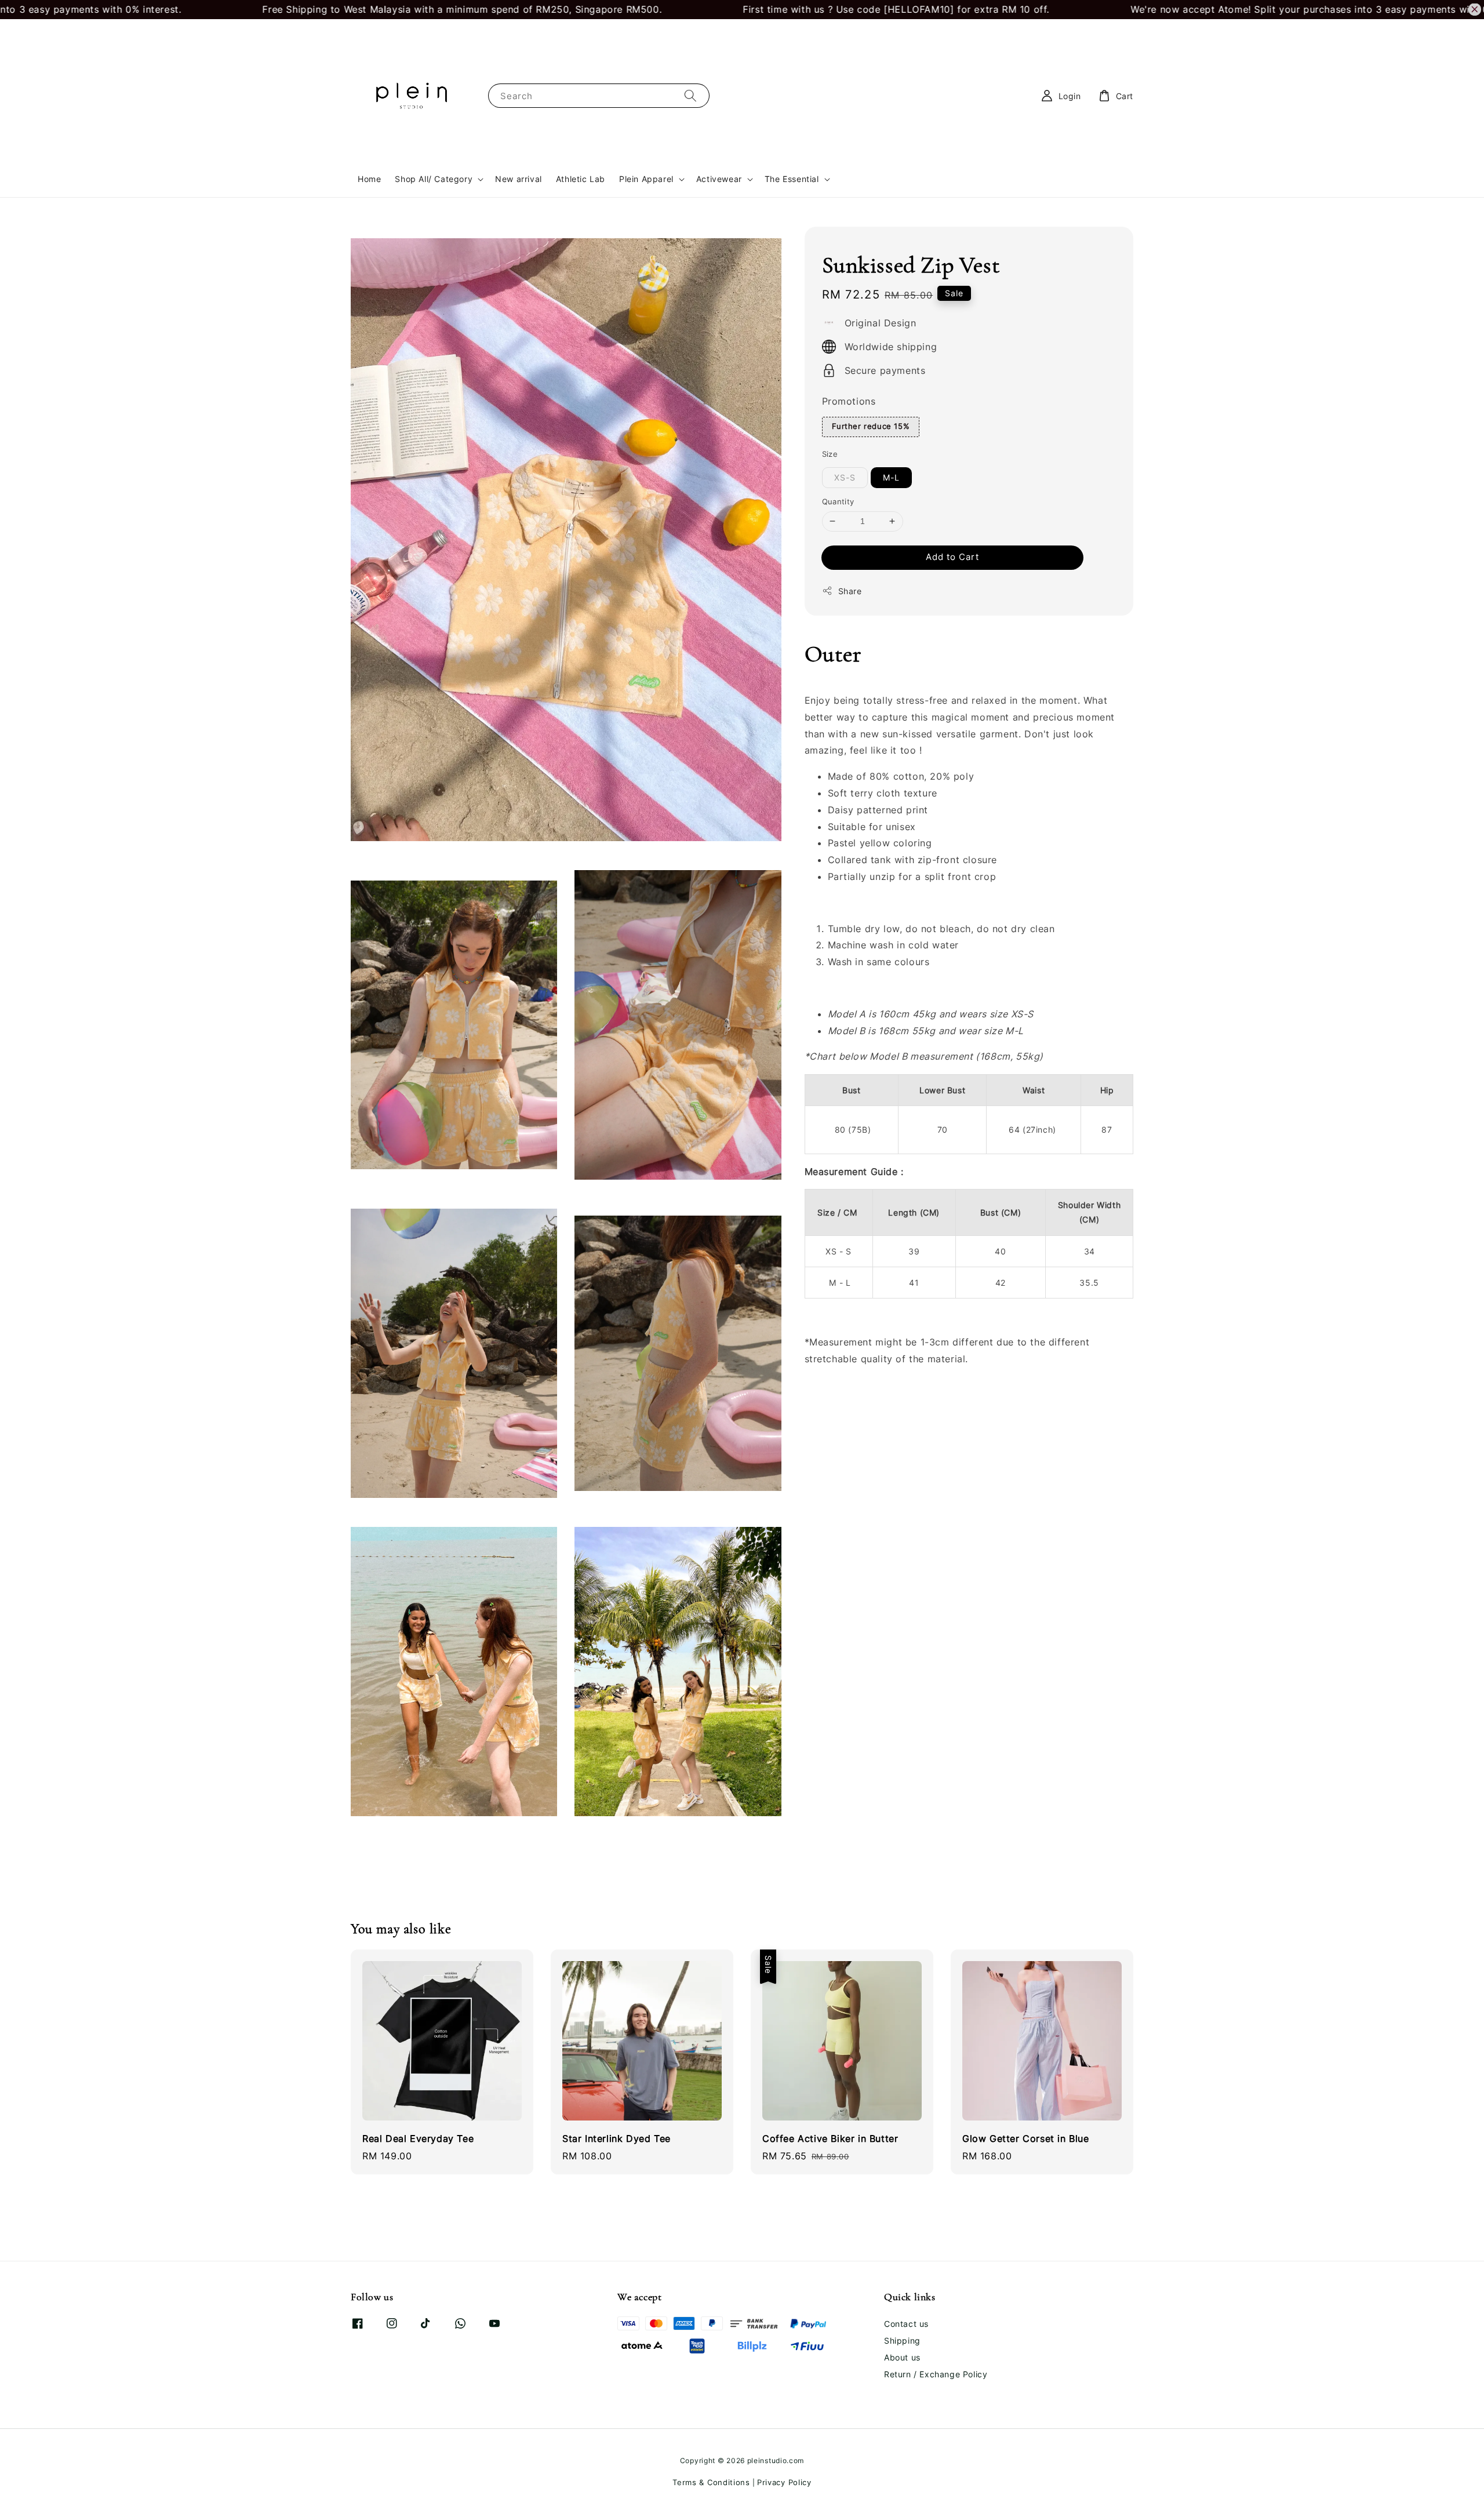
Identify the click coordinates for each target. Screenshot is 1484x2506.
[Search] (690, 95)
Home (369, 179)
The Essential (792, 179)
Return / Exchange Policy (936, 2374)
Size (830, 454)
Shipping (902, 2340)
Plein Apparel (646, 179)
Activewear (719, 179)
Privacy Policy (784, 2482)
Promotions (849, 401)
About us (902, 2357)
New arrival (519, 179)
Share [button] (850, 591)
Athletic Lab (581, 179)
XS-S (845, 477)
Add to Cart (952, 557)
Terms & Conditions (711, 2482)
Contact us (906, 2324)
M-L (891, 477)
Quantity (838, 501)
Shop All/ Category (434, 179)
